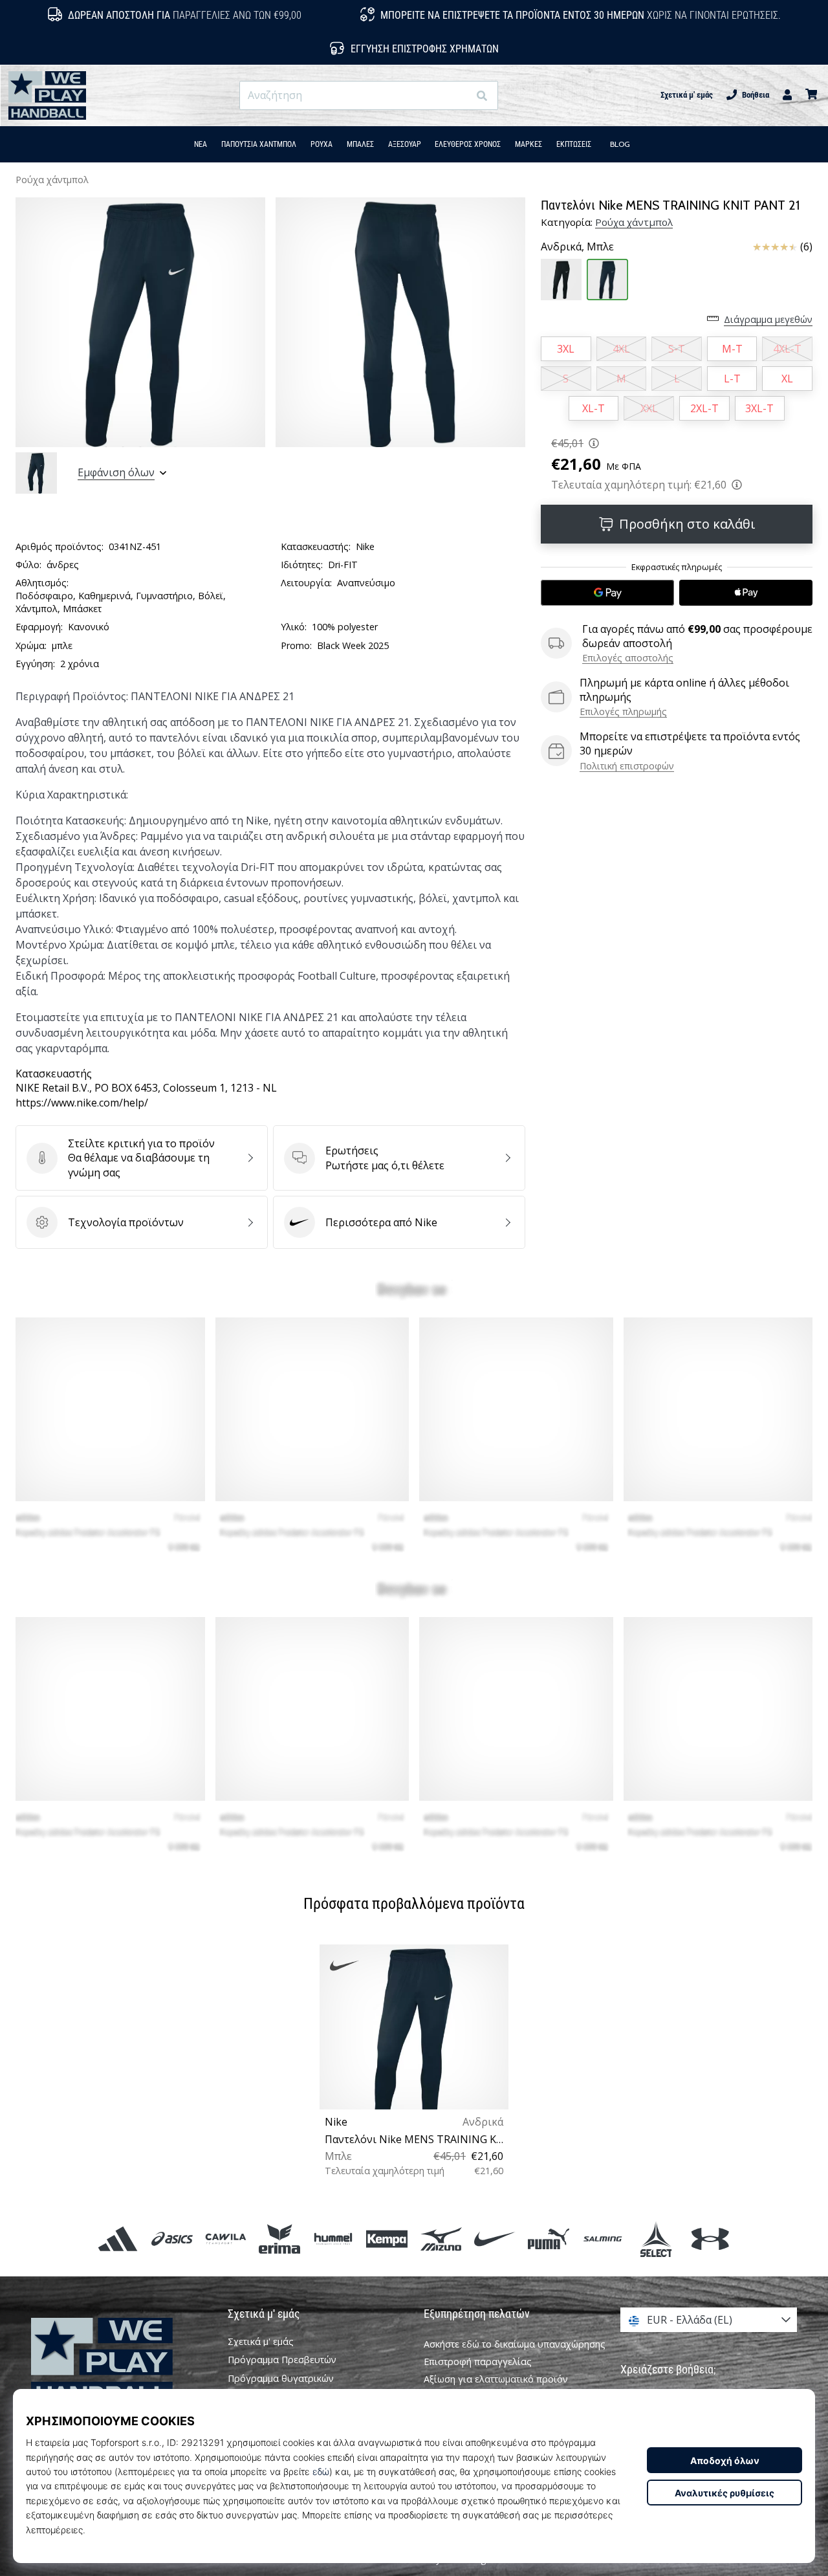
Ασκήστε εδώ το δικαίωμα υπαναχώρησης (515, 2344)
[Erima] (279, 2239)
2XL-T (704, 408)
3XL (566, 349)
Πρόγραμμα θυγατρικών (281, 2379)
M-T (732, 349)
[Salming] (603, 2239)
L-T (732, 379)
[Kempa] (387, 2239)
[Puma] (548, 2239)
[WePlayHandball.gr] (120, 2362)
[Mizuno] (441, 2239)
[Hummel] (333, 2239)
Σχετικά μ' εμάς (687, 95)
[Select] (656, 2239)
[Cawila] (225, 2239)
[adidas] (118, 2239)
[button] (458, 95)
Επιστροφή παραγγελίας (478, 2361)
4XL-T (787, 349)
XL (787, 379)
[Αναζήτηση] (482, 95)
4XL (621, 349)
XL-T (594, 408)
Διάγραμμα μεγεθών (768, 319)
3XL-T (759, 408)
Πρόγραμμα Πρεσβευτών (282, 2360)
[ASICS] (172, 2239)
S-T (677, 349)
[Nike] (495, 2239)
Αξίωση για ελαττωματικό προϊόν (496, 2379)
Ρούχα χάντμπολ (52, 180)
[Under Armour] (710, 2239)
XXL (649, 408)
